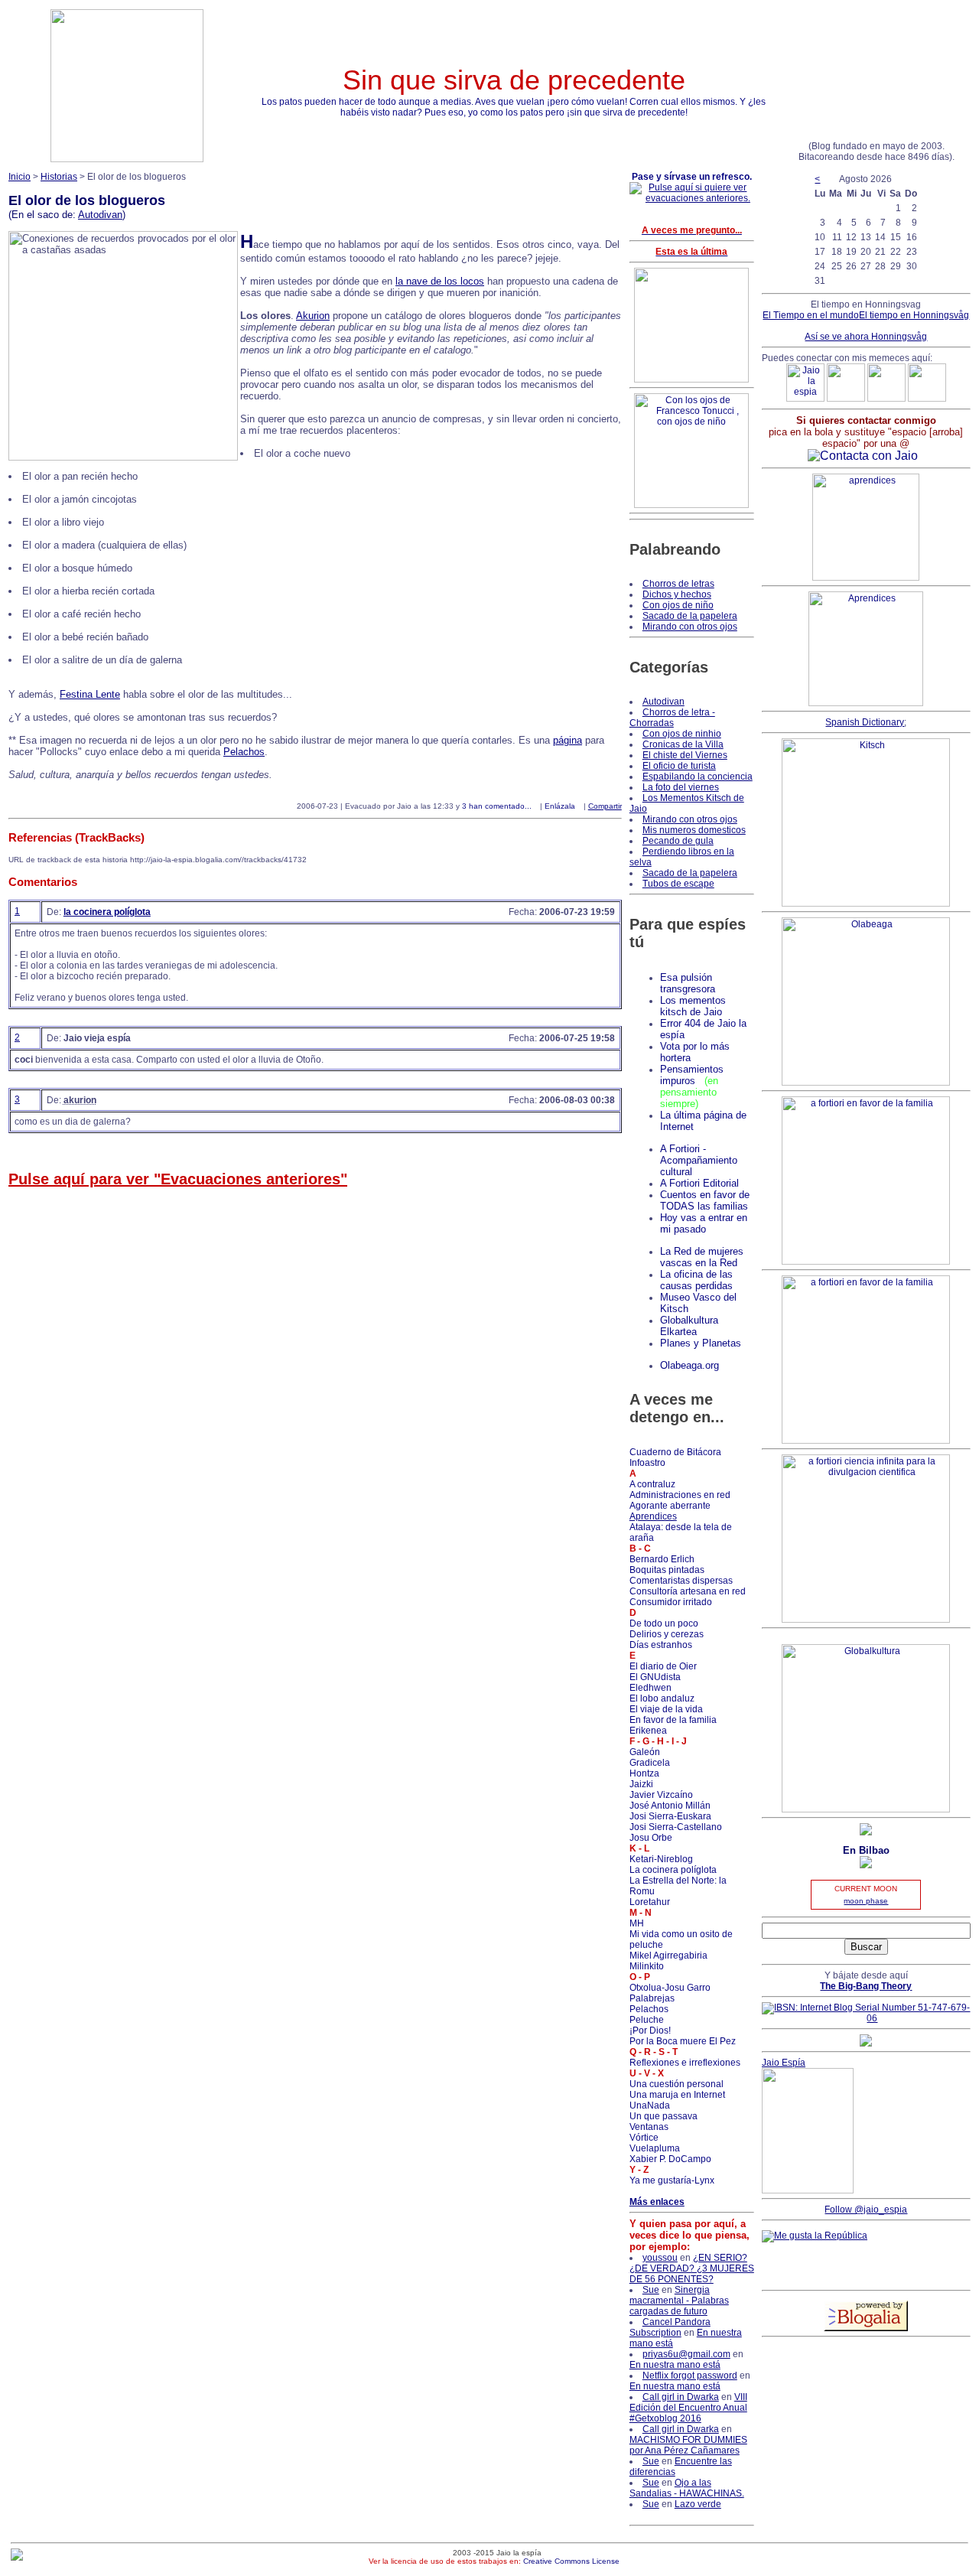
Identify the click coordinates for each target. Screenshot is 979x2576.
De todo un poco (664, 1623)
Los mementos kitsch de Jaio (693, 1006)
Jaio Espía (784, 2063)
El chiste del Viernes (685, 755)
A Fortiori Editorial (699, 1183)
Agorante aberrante (670, 1506)
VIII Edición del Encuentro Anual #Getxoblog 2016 (688, 2408)
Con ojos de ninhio (682, 734)
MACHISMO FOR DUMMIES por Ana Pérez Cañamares (688, 2445)
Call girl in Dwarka (681, 2397)
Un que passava (664, 2116)
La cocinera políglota (673, 1870)
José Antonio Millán (670, 1806)
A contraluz (652, 1484)
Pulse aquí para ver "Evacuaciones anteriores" (178, 1179)
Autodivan (100, 215)
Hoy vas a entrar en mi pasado (704, 1223)
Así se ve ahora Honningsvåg (866, 337)
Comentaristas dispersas (681, 1581)
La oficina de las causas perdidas (696, 1280)
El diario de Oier (663, 1666)
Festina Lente (90, 694)
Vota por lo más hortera (695, 1052)
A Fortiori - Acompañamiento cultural (699, 1160)
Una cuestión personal (677, 2084)
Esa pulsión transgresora (688, 983)
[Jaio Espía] (808, 2190)
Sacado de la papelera (690, 616)
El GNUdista (655, 1677)
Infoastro (647, 1463)
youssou (660, 2258)
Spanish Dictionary (865, 722)
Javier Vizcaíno (661, 1795)
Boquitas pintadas (667, 1570)
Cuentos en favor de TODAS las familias (705, 1200)
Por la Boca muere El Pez (683, 2041)
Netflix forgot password (690, 2376)
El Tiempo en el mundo (811, 315)
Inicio (20, 177)
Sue (651, 2290)
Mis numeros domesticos (694, 830)
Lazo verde (698, 2504)
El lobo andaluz (662, 1698)
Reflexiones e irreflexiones (685, 2063)
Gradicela (650, 1763)
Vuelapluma (655, 2148)
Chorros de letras (678, 584)
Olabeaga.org (690, 1365)
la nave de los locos (440, 281)
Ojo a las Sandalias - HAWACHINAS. (687, 2488)
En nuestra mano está (675, 2365)
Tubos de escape (678, 884)
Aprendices (653, 1516)
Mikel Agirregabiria (668, 1956)
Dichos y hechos (677, 594)
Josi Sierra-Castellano (676, 1827)
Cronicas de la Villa (683, 744)
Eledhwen (650, 1688)
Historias (59, 177)
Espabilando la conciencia (698, 777)
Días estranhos (661, 1645)
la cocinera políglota (107, 912)
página (568, 740)
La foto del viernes (681, 787)
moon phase (866, 1901)
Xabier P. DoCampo (670, 2159)
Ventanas (649, 2127)
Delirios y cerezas (667, 1634)
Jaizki (641, 1784)
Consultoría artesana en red (688, 1591)
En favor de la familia (673, 1720)
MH (637, 1923)
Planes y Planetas (701, 1343)
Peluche (647, 2020)
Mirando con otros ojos (690, 627)
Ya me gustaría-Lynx (672, 2180)
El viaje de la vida (666, 1709)
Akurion (313, 316)
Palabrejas (652, 1998)
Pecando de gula (678, 841)
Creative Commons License (571, 2561)
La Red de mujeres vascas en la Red (702, 1257)
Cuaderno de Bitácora (675, 1452)
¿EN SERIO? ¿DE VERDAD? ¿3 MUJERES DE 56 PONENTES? (692, 2268)
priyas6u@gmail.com (686, 2354)
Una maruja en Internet (677, 2095)
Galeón (645, 1752)
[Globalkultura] (866, 1809)
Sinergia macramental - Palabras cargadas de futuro (679, 2301)
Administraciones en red (680, 1495)
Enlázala (560, 806)
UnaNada (650, 2105)
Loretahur (650, 1902)
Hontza (644, 1773)
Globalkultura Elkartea (689, 1326)
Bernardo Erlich (662, 1559)
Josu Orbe (651, 1838)
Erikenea (648, 1731)
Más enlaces (657, 2202)
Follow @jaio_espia (866, 2210)
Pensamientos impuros (692, 1075)
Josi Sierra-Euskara (670, 1816)
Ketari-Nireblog (661, 1859)
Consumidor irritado (671, 1602)
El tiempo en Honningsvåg (914, 315)
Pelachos (244, 752)
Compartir (605, 806)
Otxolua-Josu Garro (670, 1988)
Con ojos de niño (678, 605)
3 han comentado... (497, 806)
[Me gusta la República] (815, 2236)
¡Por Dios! (650, 2031)
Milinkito (647, 1966)
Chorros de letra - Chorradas (672, 718)
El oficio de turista (679, 766)
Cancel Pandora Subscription (670, 2327)
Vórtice (644, 2138)
